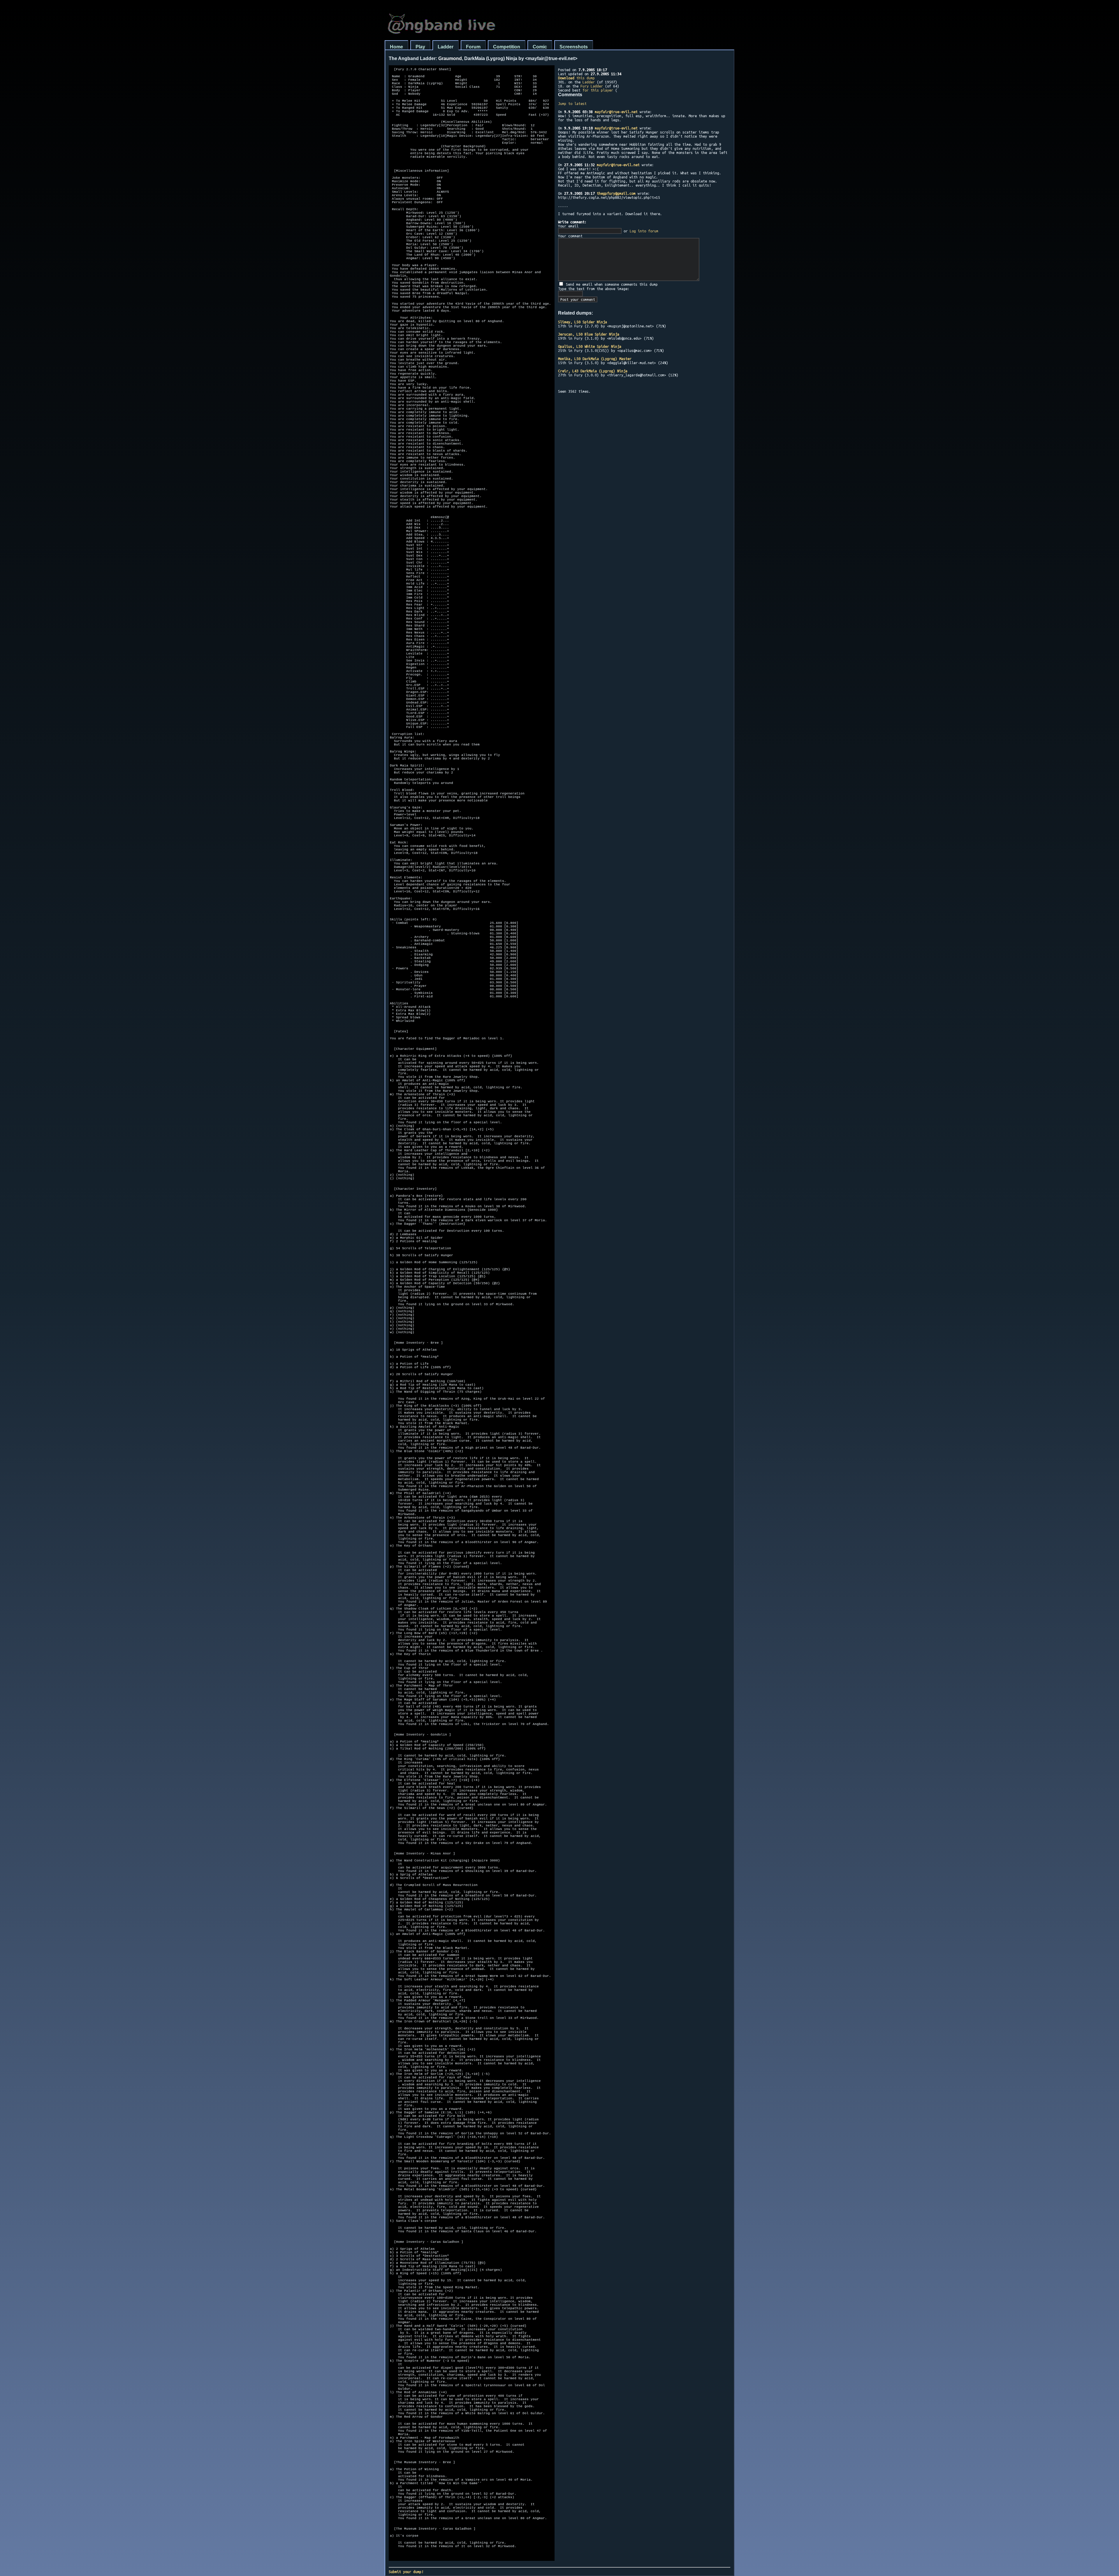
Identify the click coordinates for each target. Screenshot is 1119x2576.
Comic (540, 47)
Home (396, 47)
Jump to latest (572, 103)
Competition (507, 47)
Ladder (446, 47)
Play (420, 47)
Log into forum (644, 231)
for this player (598, 90)
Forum (473, 47)
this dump (576, 78)
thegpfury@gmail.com (616, 193)
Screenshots (574, 47)
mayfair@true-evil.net (616, 112)
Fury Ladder (592, 86)
